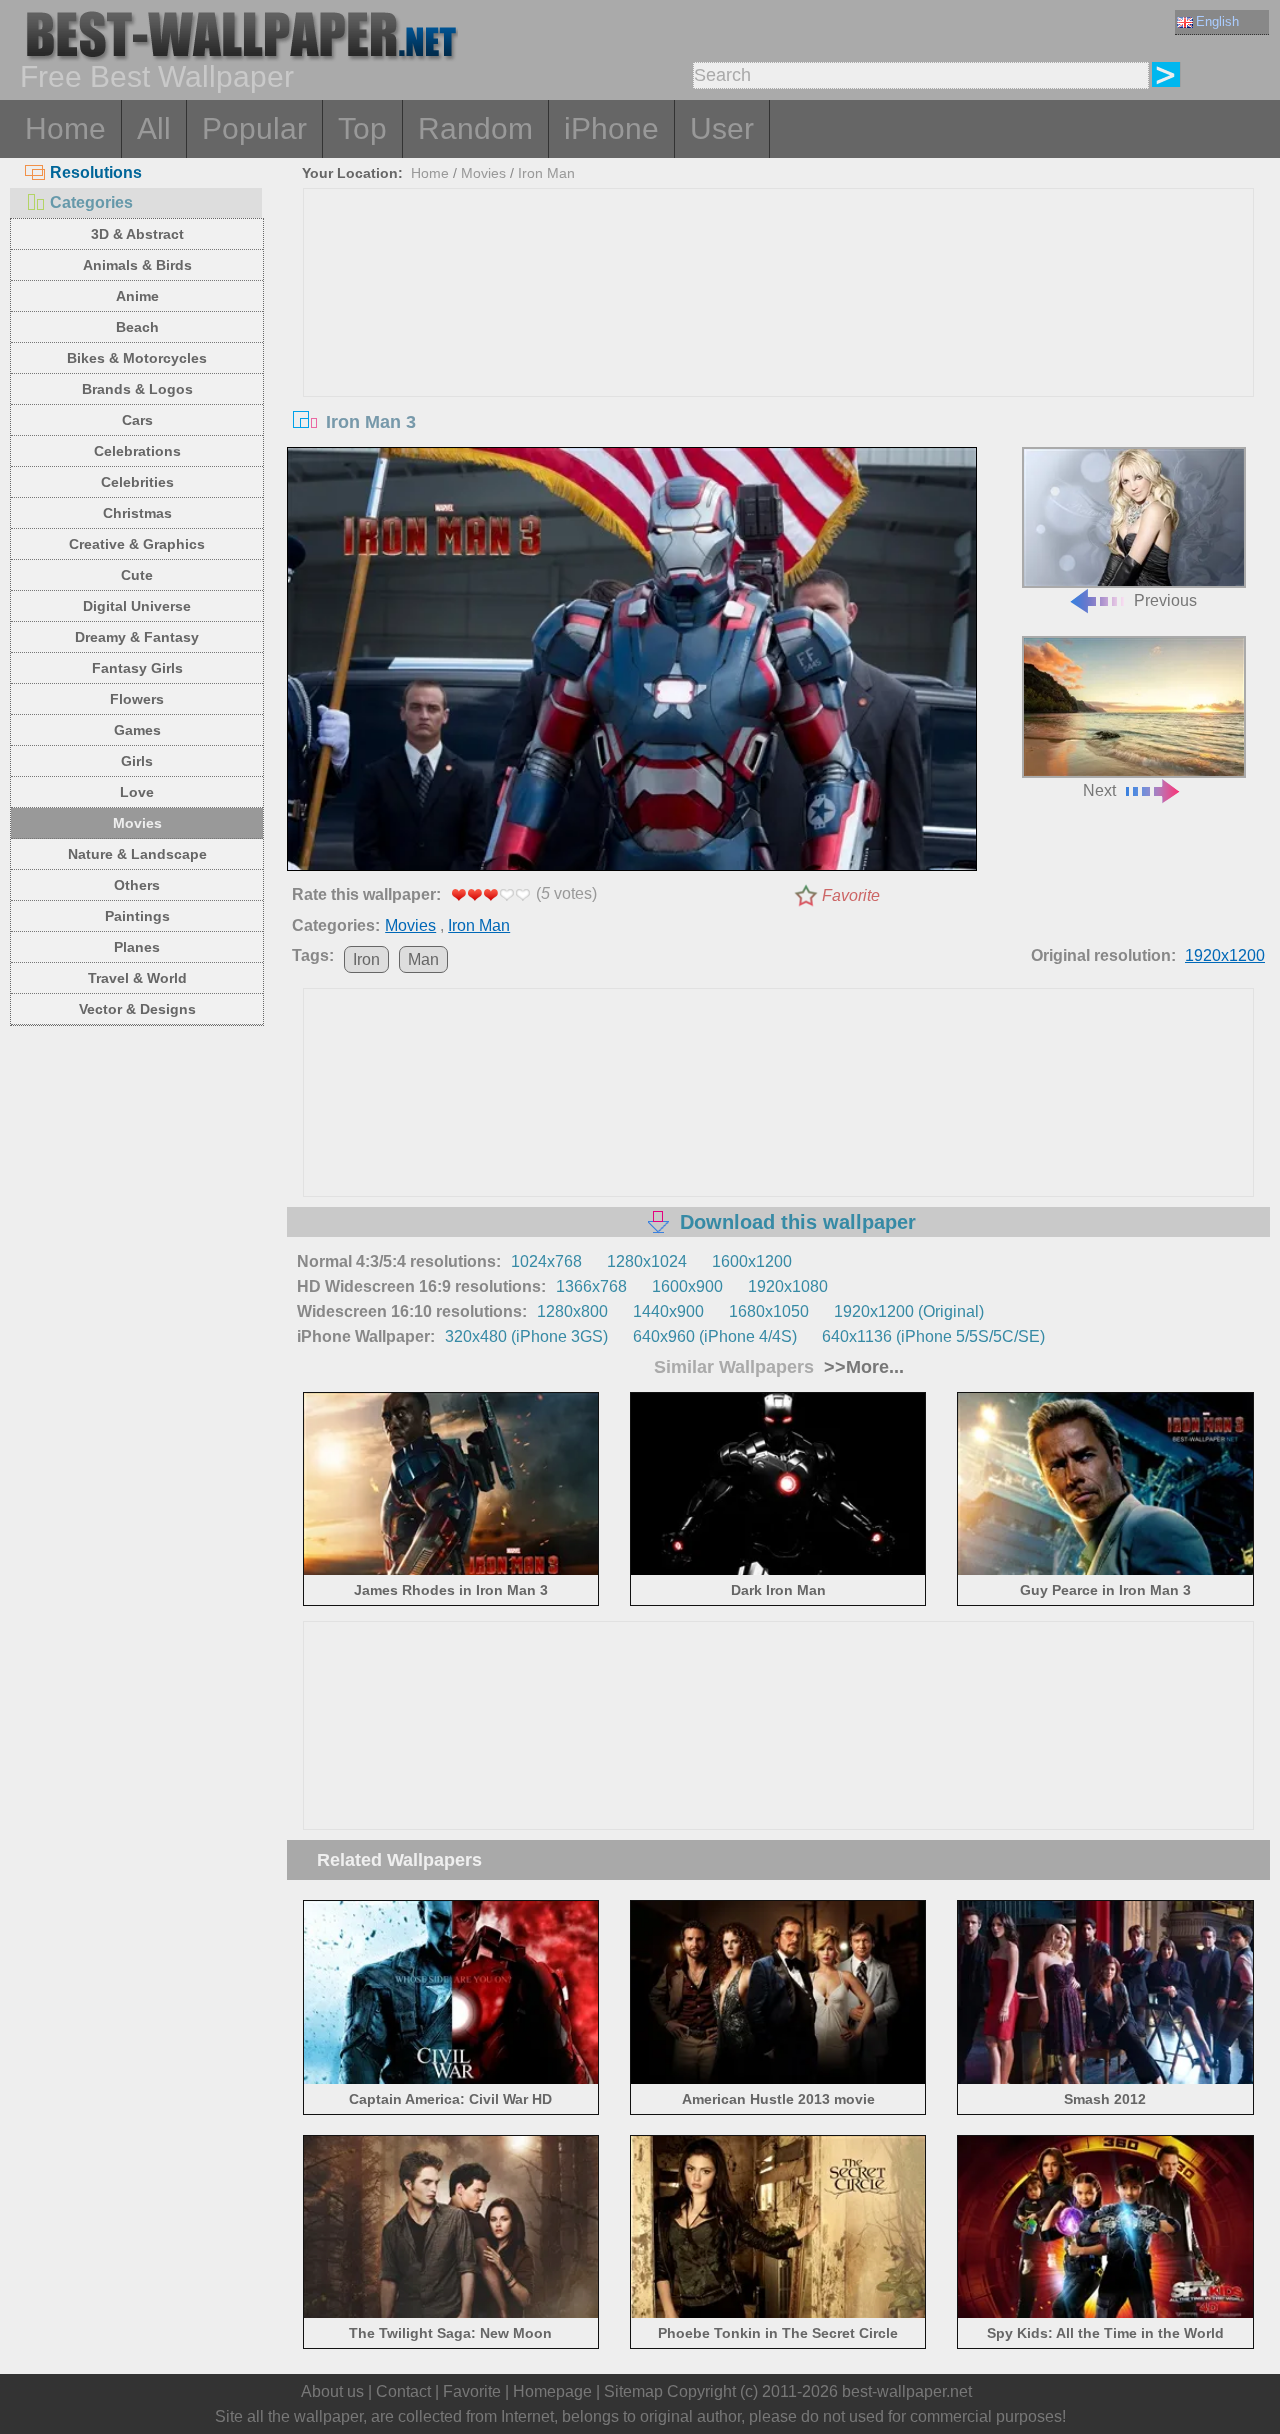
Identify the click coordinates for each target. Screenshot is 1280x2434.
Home (65, 128)
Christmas (137, 513)
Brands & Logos (137, 389)
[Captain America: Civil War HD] (451, 2079)
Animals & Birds (137, 265)
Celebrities (137, 482)
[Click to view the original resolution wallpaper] (632, 663)
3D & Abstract (137, 234)
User (722, 128)
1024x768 (546, 1261)
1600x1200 (752, 1261)
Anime (137, 296)
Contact (403, 2391)
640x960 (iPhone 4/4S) (715, 1336)
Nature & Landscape (137, 854)
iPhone (611, 128)
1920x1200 (1225, 955)
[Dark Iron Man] (778, 1571)
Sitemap (633, 2391)
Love (137, 792)
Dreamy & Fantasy (137, 637)
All (154, 128)
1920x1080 (788, 1286)
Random (475, 128)
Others (137, 885)
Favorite (851, 895)
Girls (137, 761)
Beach (137, 327)
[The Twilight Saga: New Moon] (451, 2314)
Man (423, 959)
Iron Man (546, 173)
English (1217, 21)
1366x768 (591, 1286)
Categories (91, 202)
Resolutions (96, 172)
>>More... (861, 1367)
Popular (254, 128)
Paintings (137, 916)
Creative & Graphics (137, 544)
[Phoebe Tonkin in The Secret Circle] (778, 2314)
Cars (137, 420)
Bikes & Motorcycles (137, 358)
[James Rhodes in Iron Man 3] (451, 1571)
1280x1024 (647, 1261)
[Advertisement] (779, 339)
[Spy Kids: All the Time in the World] (1105, 2314)
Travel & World (137, 978)
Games (137, 730)
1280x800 (572, 1311)
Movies (137, 823)
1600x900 (687, 1286)
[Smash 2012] (1105, 2079)
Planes (137, 947)
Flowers (137, 699)
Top (362, 128)
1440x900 (668, 1311)
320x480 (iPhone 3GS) (526, 1336)
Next (1099, 790)
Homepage (552, 2391)
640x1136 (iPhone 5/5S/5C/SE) (933, 1336)
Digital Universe (137, 606)
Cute (137, 575)
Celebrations (137, 451)
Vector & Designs (137, 1009)
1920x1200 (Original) (909, 1311)
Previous (1165, 600)
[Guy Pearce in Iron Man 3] (1105, 1571)
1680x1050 (769, 1311)
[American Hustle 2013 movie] (778, 2079)
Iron (366, 959)
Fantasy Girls (137, 668)
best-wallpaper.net (907, 2391)
